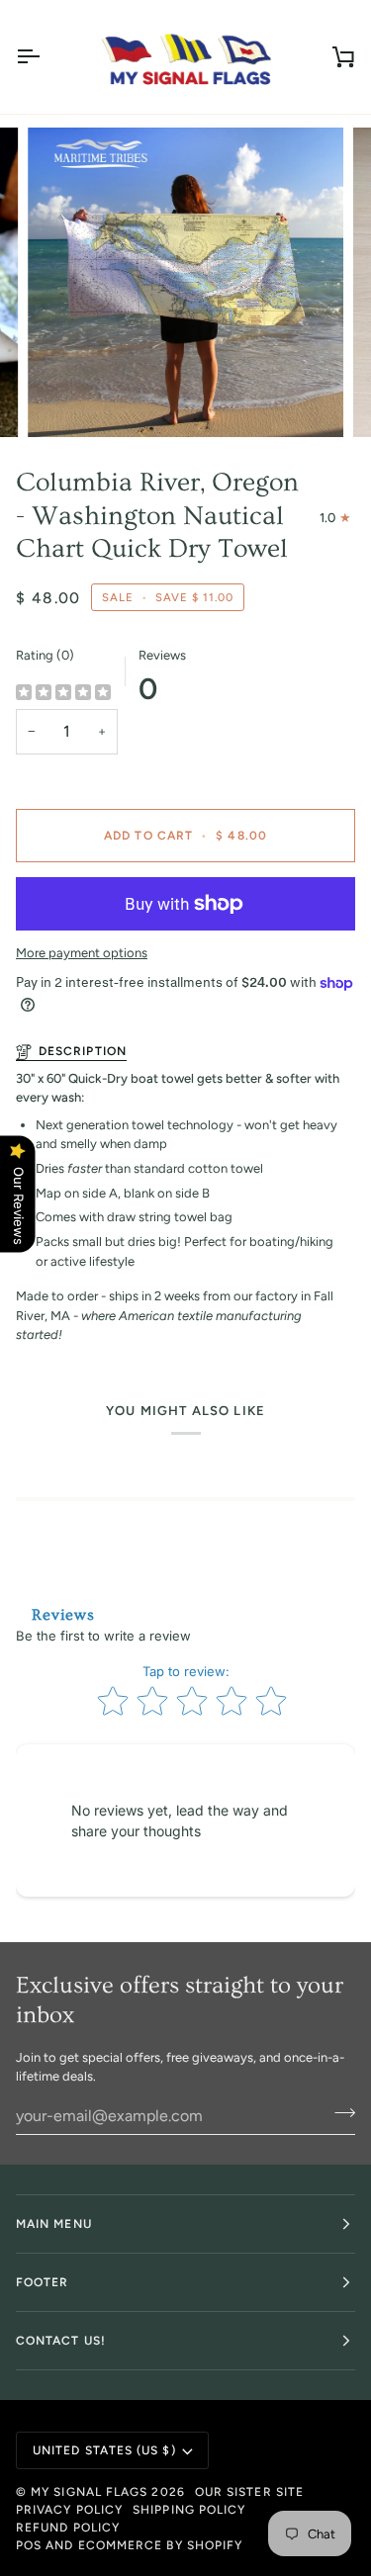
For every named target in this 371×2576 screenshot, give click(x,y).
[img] (63, 693)
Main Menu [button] (54, 2224)
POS (29, 2545)
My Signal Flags (89, 2492)
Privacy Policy (69, 2510)
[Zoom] (65, 400)
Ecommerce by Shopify (161, 2545)
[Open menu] (46, 57)
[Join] (339, 2113)
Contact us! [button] (61, 2341)
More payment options (82, 953)
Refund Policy (68, 2528)
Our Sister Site (249, 2492)
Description (83, 1051)
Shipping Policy (189, 2510)
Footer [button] (42, 2282)
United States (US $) (104, 2450)
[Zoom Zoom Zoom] (185, 282)
